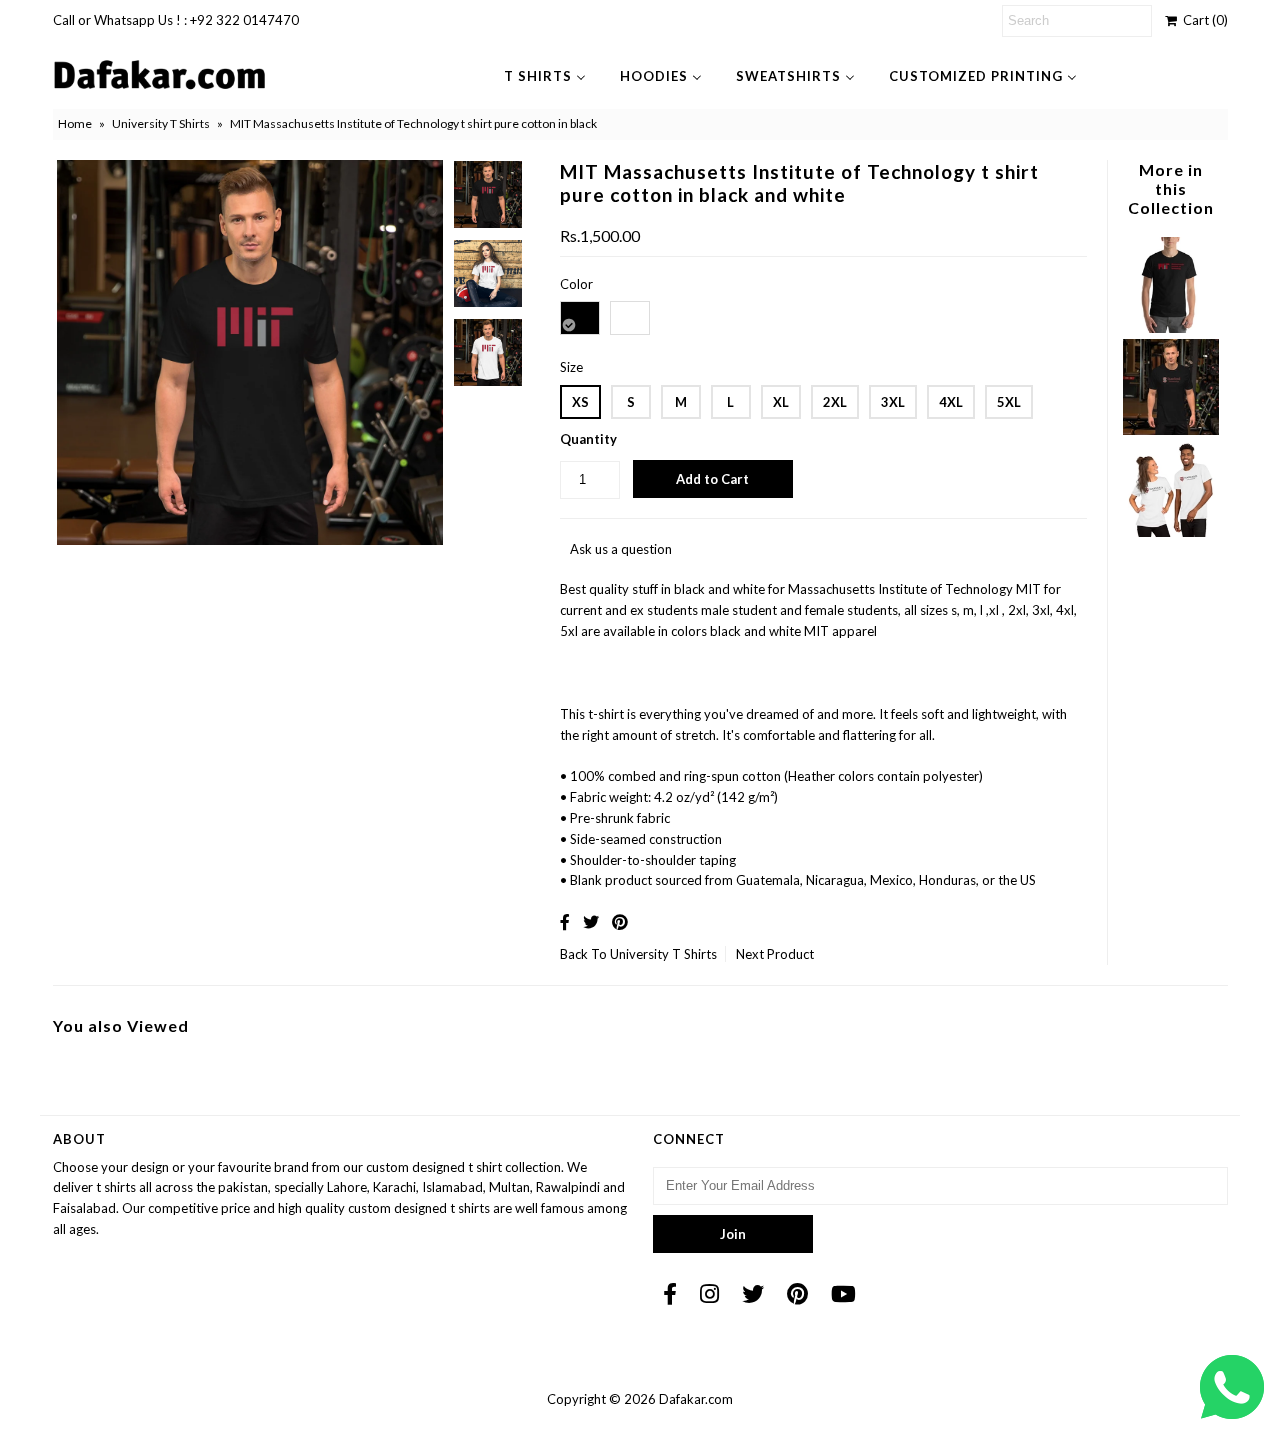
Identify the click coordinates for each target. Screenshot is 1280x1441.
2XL (835, 402)
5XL (1009, 402)
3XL (893, 402)
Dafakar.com (696, 1399)
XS (580, 402)
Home (75, 123)
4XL (951, 402)
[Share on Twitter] (591, 921)
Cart (1202, 20)
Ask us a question (621, 549)
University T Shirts (161, 123)
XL (781, 402)
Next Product (775, 954)
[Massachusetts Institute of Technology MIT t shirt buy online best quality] (1171, 328)
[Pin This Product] (620, 921)
